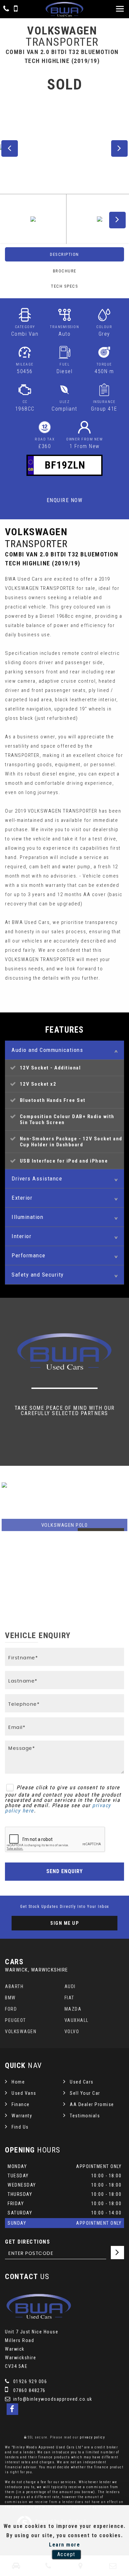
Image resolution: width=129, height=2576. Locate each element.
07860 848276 (29, 2390)
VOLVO (72, 2032)
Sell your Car (85, 2093)
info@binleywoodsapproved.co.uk (52, 2399)
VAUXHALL (77, 2020)
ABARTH (14, 1986)
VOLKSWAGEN (21, 2032)
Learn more (64, 2545)
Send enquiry (64, 1871)
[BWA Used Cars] (64, 9)
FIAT (69, 1998)
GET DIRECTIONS (27, 2242)
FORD (11, 2009)
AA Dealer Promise (92, 2104)
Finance (21, 2104)
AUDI (70, 1986)
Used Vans (24, 2093)
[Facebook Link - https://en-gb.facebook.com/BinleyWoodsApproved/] (12, 2409)
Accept (66, 2554)
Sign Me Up (64, 1923)
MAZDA (73, 2009)
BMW (10, 1998)
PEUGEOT (16, 2020)
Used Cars (82, 2082)
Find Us (20, 2127)
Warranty (22, 2116)
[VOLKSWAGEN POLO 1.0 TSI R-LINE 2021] (64, 1507)
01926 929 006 (29, 2381)
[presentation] (8, 1545)
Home (18, 2082)
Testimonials (85, 2116)
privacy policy (92, 2437)
